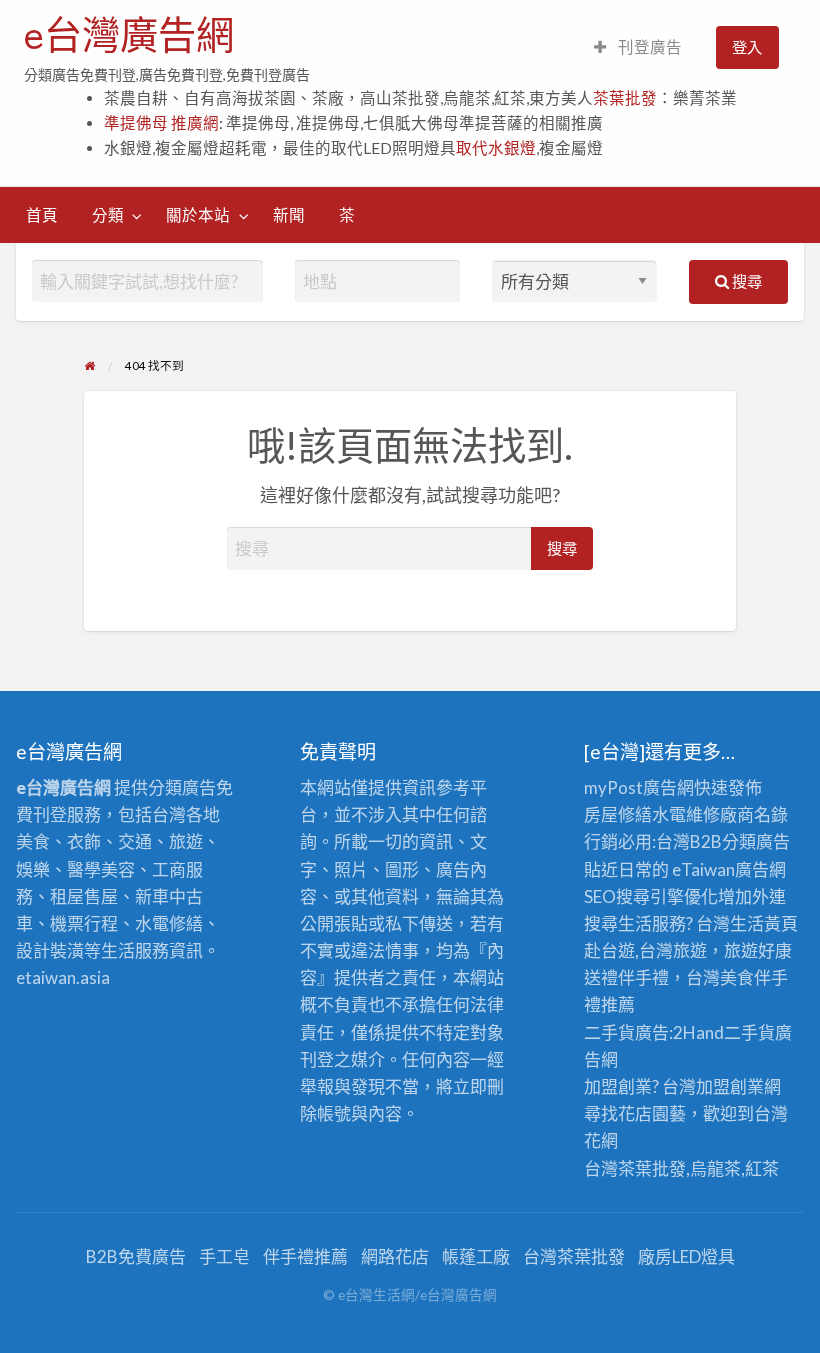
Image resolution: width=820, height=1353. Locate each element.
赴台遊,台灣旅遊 (645, 950)
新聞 (289, 215)
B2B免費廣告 (136, 1256)
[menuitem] (638, 47)
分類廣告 (756, 841)
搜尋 (745, 281)
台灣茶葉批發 (635, 1168)
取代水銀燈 (496, 148)
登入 (747, 47)
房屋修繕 (618, 814)
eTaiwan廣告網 (729, 869)
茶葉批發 (625, 98)
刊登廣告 (648, 47)
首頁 (42, 215)
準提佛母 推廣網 (161, 123)
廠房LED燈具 (686, 1256)
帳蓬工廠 (476, 1256)
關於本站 (198, 215)
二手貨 (749, 1032)
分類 (108, 215)
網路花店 (395, 1256)
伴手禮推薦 (305, 1256)
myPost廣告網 (639, 787)
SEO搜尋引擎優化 (651, 896)
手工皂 (224, 1256)
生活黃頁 (764, 923)
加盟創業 (730, 1086)
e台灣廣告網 (129, 35)
